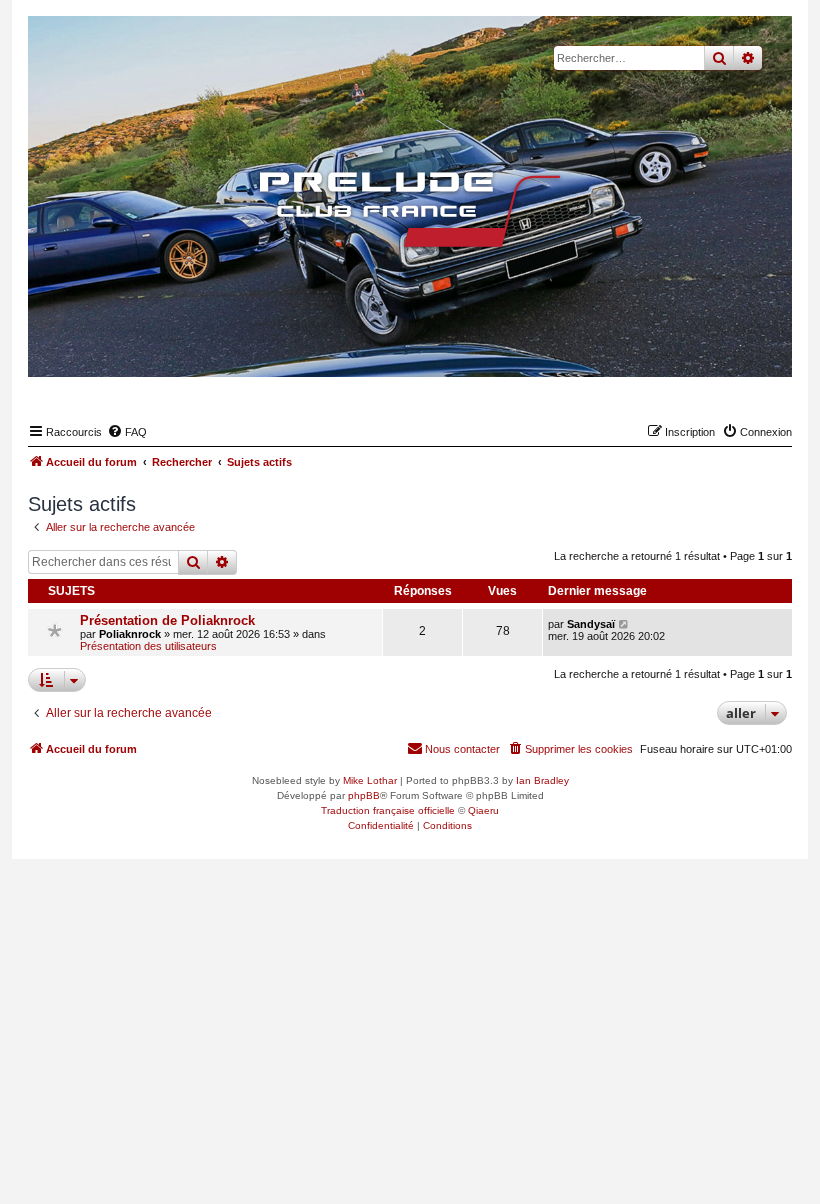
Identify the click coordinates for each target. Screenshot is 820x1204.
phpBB (364, 795)
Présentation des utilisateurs (148, 646)
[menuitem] (127, 432)
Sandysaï (591, 624)
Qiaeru (483, 810)
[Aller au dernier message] (624, 624)
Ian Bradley (542, 780)
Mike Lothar (370, 780)
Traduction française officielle (388, 810)
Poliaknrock (130, 634)
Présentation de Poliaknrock (167, 620)
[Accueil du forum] (410, 209)
